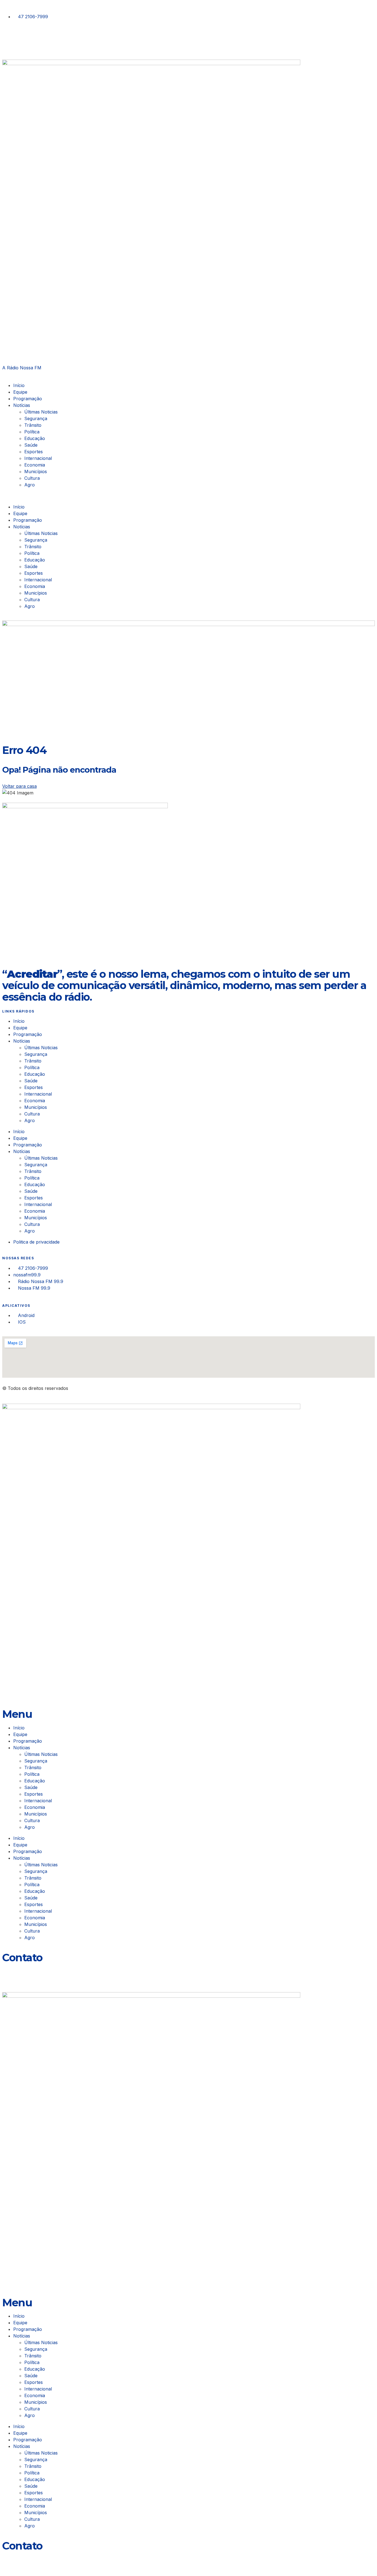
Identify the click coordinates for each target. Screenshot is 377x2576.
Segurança (36, 418)
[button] (189, 496)
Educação (35, 438)
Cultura (32, 478)
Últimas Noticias (41, 412)
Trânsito (33, 425)
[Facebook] (24, 38)
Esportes (34, 452)
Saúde (31, 445)
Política (32, 432)
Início (19, 385)
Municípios (37, 471)
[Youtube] (39, 38)
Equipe (20, 392)
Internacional (38, 458)
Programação (28, 399)
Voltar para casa (19, 786)
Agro (30, 485)
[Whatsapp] (9, 1970)
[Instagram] (9, 38)
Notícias (22, 405)
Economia (35, 465)
